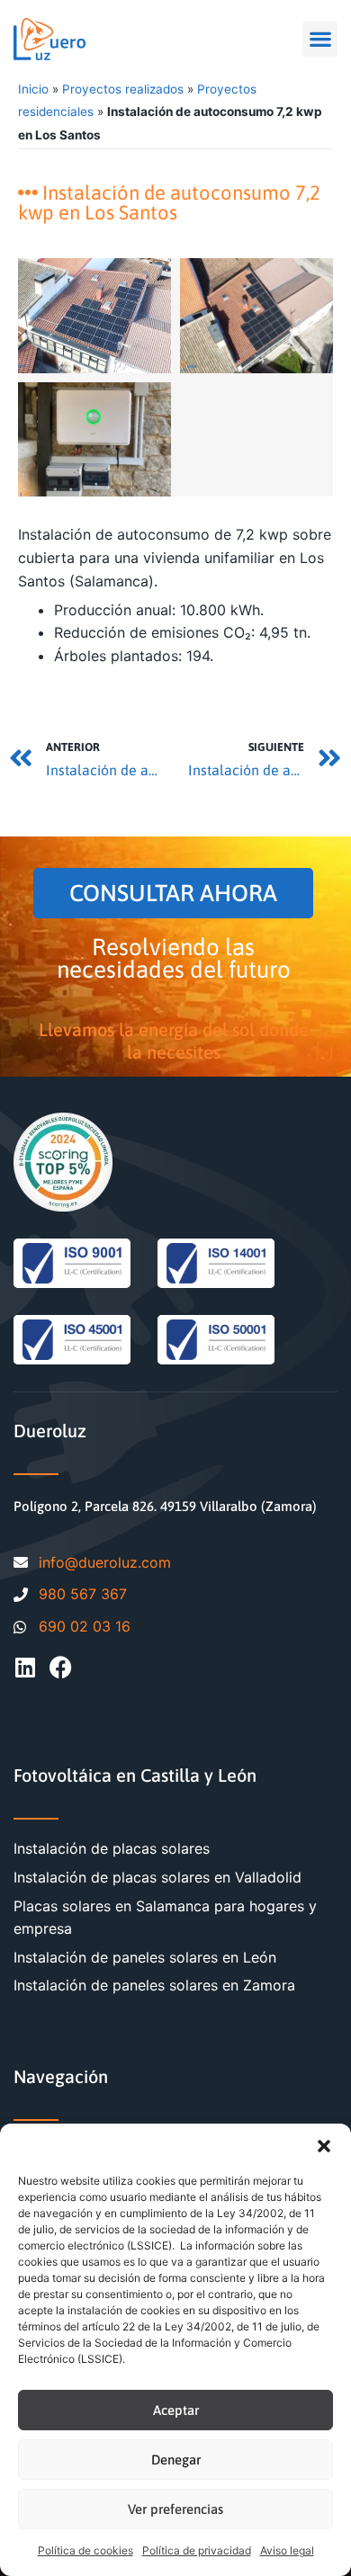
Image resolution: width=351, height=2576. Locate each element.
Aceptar (176, 2410)
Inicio (33, 89)
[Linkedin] (25, 1667)
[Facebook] (61, 1667)
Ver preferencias (175, 2509)
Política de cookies (85, 2550)
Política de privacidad (197, 2550)
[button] (324, 2146)
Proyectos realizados (123, 89)
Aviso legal (287, 2550)
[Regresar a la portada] (49, 39)
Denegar (176, 2460)
